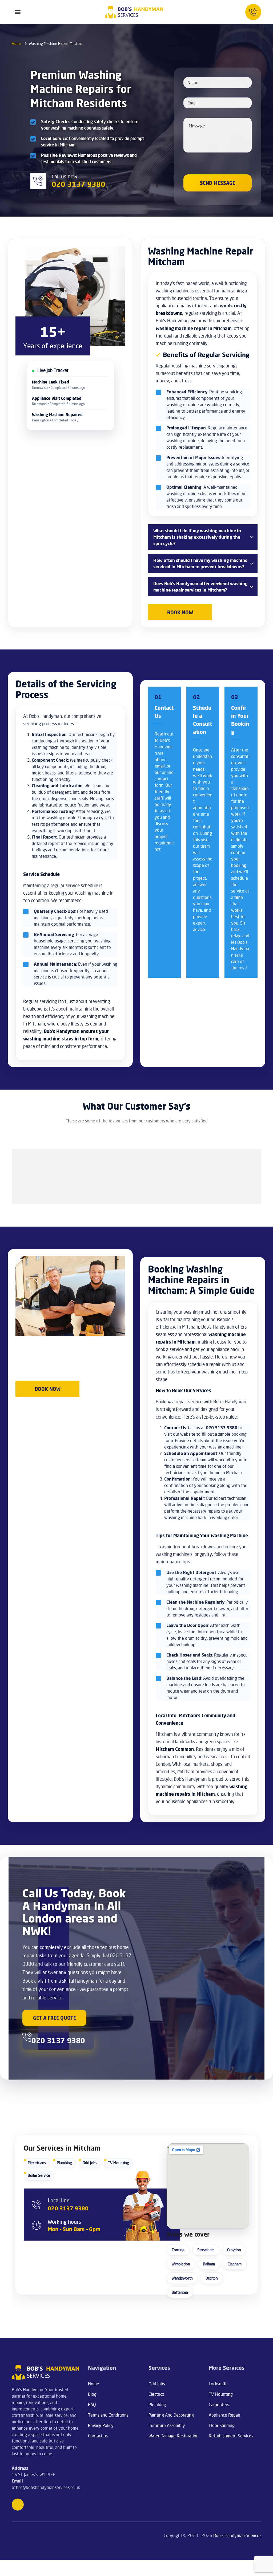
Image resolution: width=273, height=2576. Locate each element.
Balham (209, 2264)
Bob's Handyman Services (237, 2535)
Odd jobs (157, 2384)
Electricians (37, 2163)
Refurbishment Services (231, 2436)
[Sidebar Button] (18, 12)
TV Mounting (119, 2163)
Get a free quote (55, 2018)
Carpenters (219, 2405)
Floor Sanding (222, 2425)
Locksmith (218, 2384)
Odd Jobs (90, 2163)
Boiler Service (39, 2175)
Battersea (180, 2292)
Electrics (156, 2394)
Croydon (234, 2250)
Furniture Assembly (167, 2425)
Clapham (235, 2264)
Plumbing (64, 2163)
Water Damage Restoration (174, 2436)
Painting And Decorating (171, 2415)
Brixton (212, 2278)
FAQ (92, 2405)
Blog (92, 2394)
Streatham (206, 2250)
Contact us (98, 2436)
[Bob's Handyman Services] (134, 12)
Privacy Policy (101, 2425)
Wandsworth (182, 2278)
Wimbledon (181, 2264)
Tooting (178, 2250)
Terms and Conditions (108, 2415)
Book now (180, 612)
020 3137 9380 (68, 2208)
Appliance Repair (224, 2415)
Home (94, 2384)
